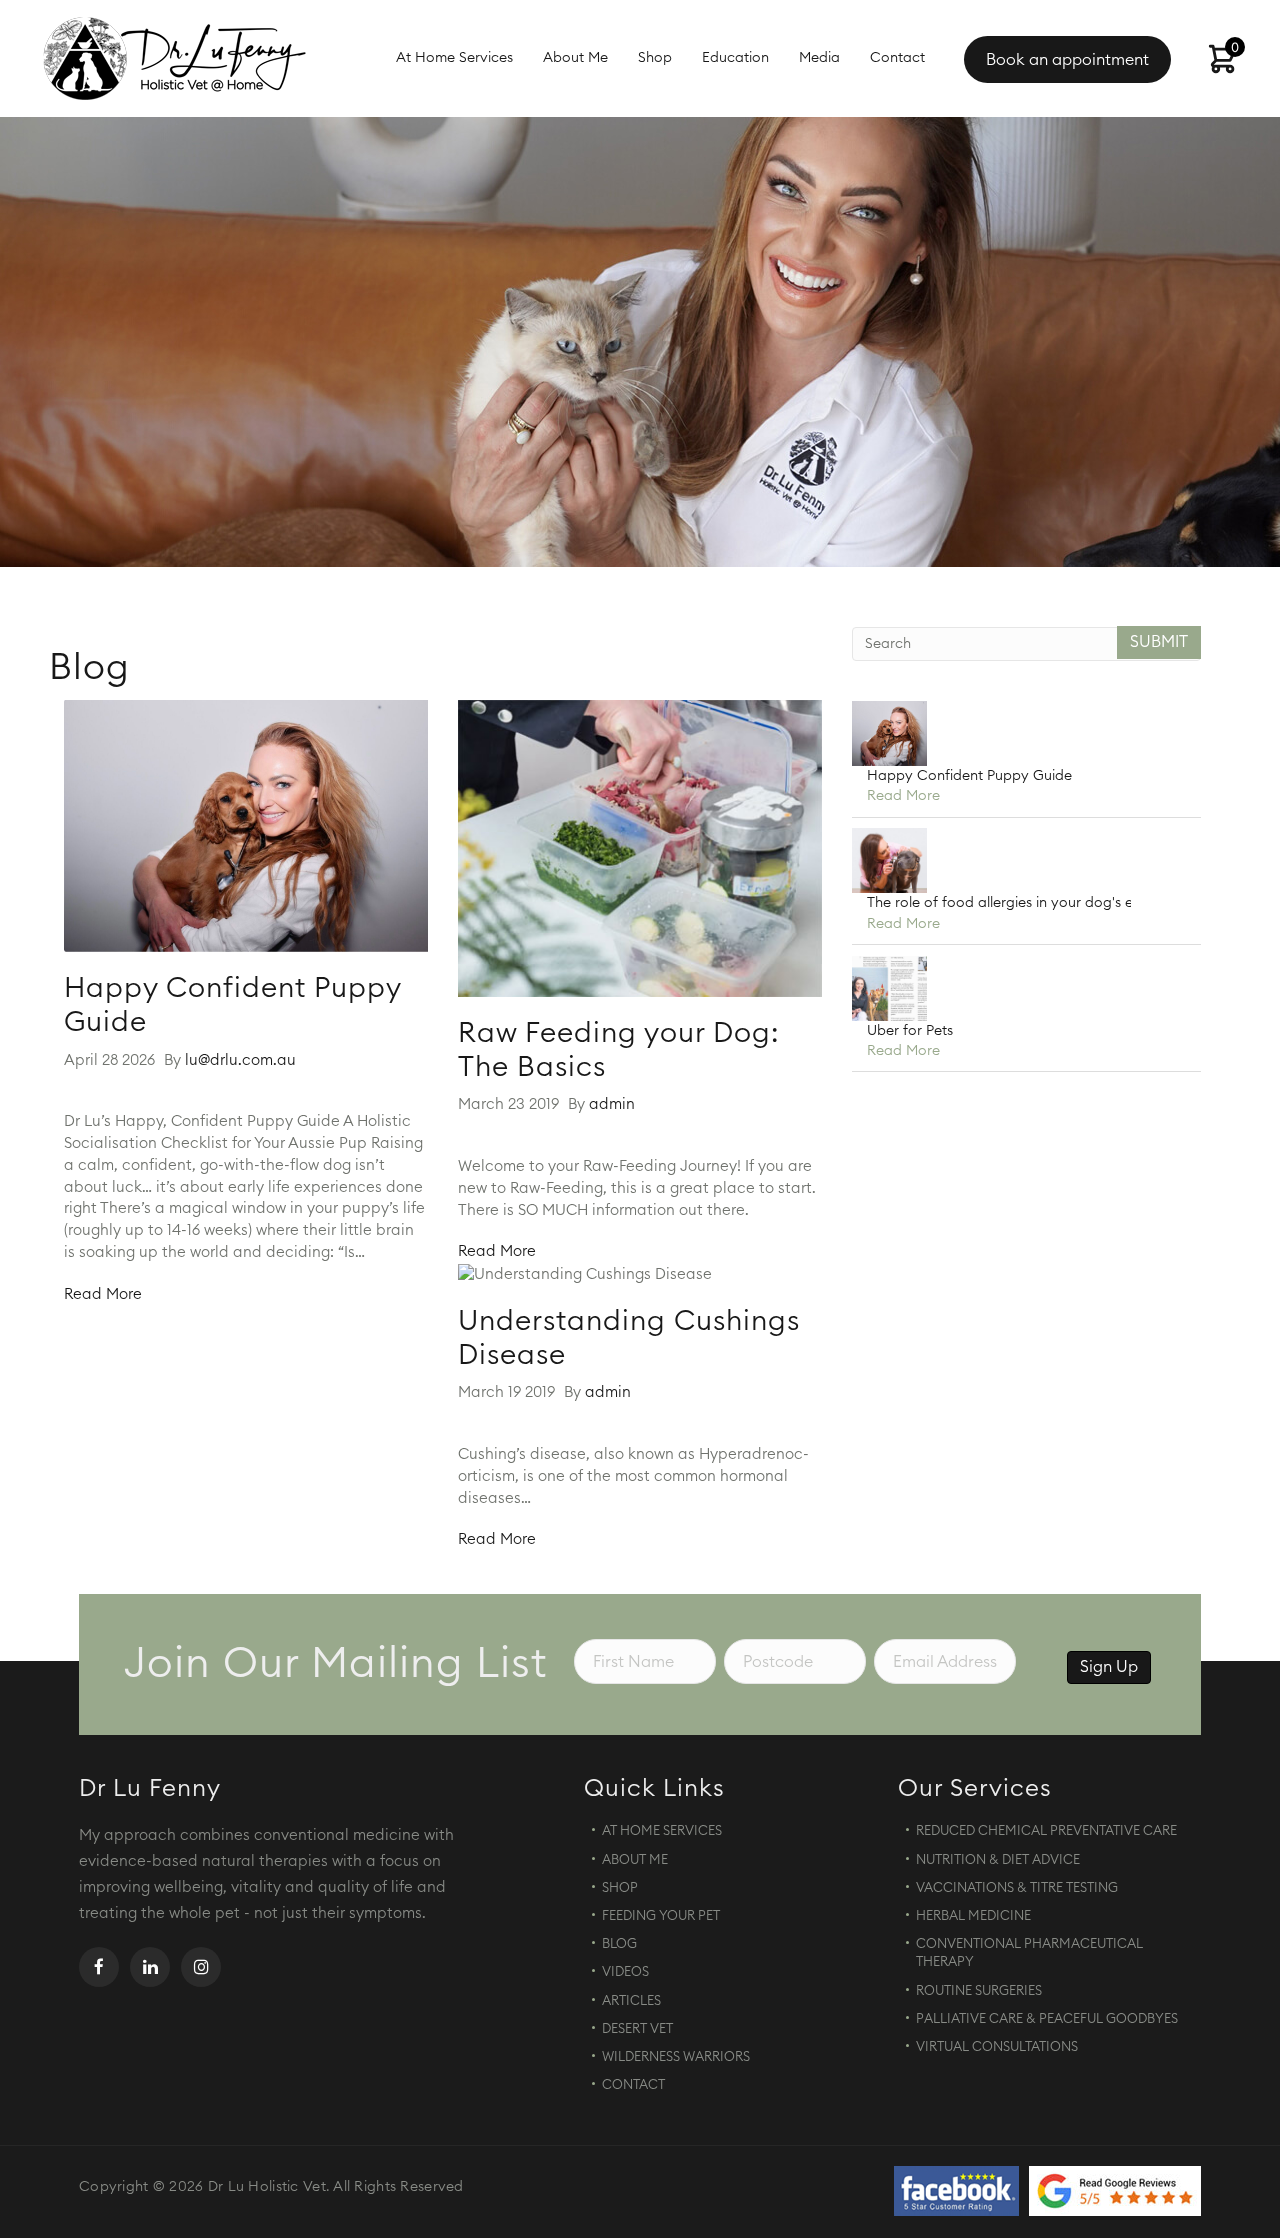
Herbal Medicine (973, 1916)
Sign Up (1109, 1667)
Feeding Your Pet (661, 1916)
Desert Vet (637, 2029)
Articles (631, 2001)
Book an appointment (1067, 60)
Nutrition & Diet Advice (998, 1860)
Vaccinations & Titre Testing (1017, 1888)
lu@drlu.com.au (240, 1060)
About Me (575, 58)
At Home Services (454, 58)
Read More (103, 1294)
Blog (619, 1944)
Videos (625, 1972)
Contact (897, 58)
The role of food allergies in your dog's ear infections (1040, 903)
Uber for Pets (910, 1031)
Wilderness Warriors (676, 2057)
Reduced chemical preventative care (1046, 1831)
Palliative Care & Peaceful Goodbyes (1047, 2019)
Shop (655, 58)
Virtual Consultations (997, 2047)
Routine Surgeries (979, 1991)
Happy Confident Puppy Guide (969, 776)
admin (612, 1104)
